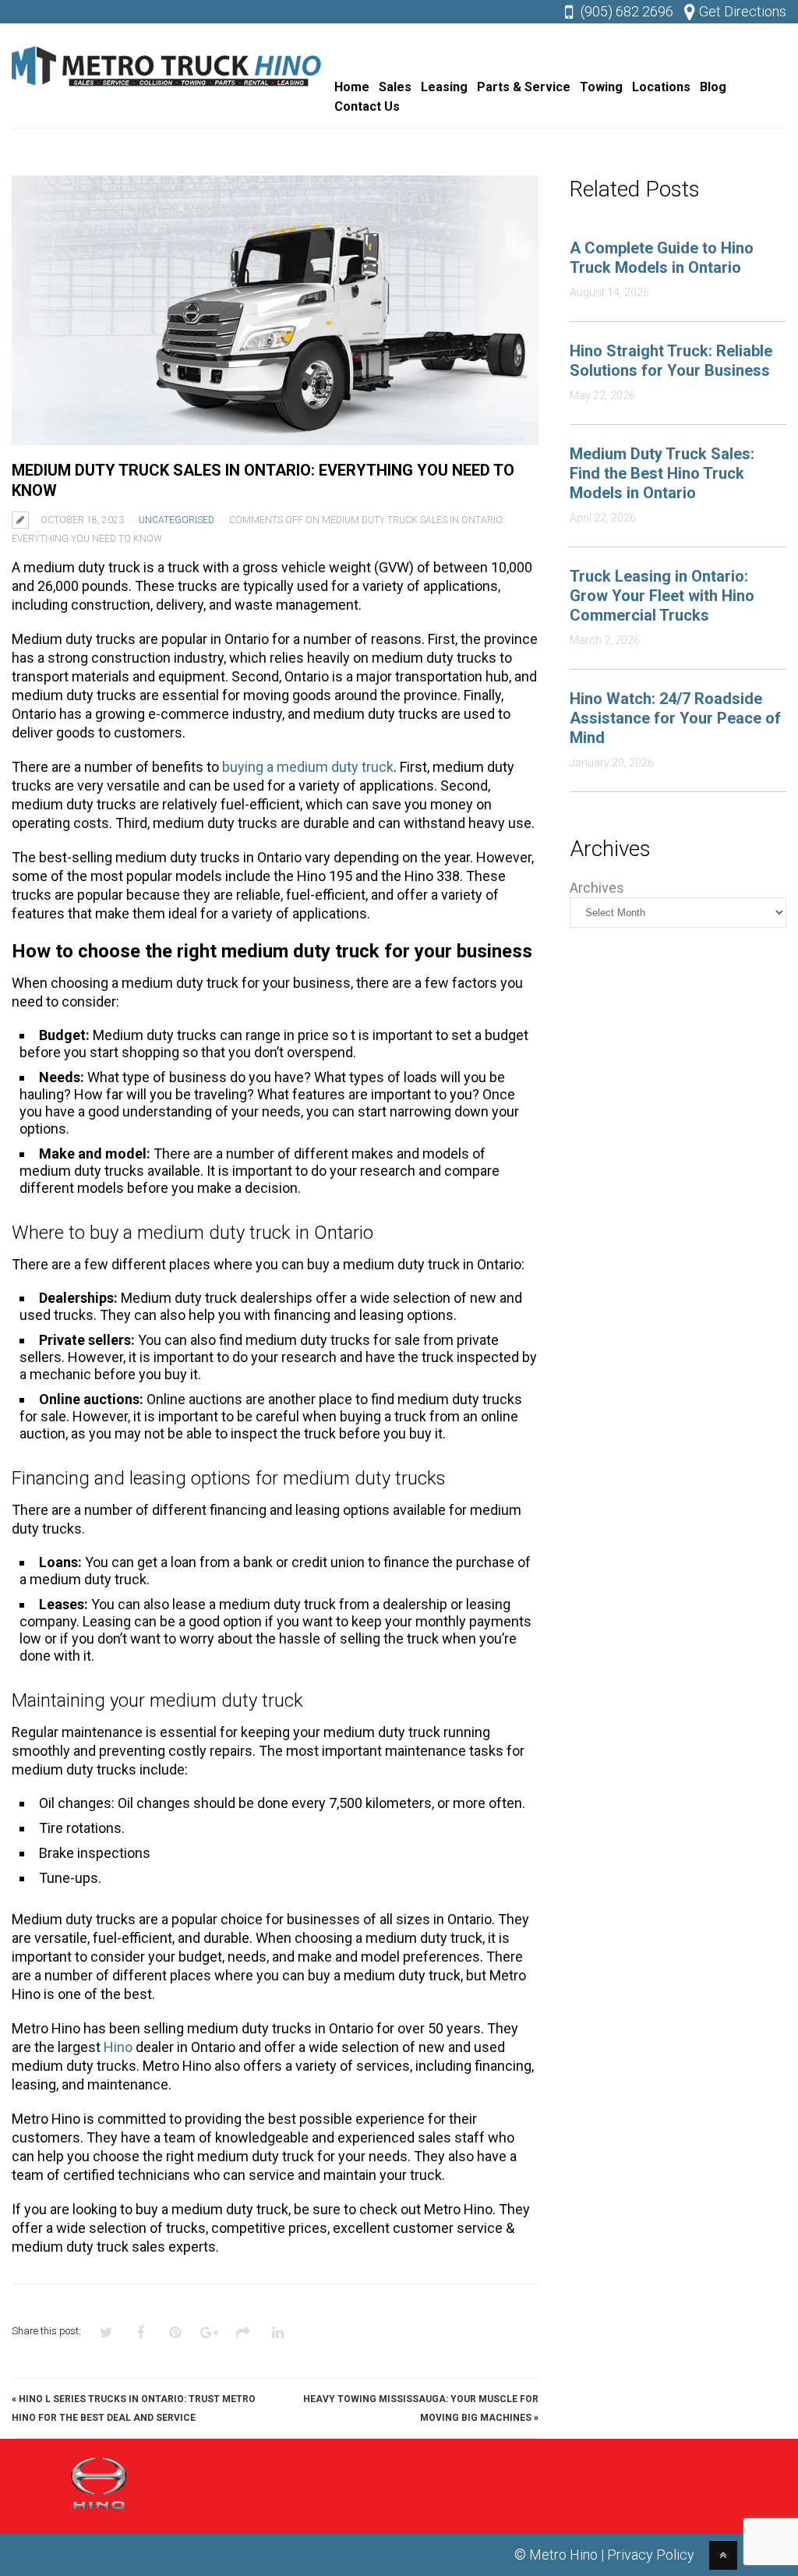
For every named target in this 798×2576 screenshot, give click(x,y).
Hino (118, 2047)
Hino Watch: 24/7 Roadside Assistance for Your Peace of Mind (675, 718)
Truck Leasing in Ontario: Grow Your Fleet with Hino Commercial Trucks (662, 596)
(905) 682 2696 (627, 11)
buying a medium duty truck (308, 767)
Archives (597, 888)
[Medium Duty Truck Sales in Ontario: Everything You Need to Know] (275, 310)
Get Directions (743, 11)
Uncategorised (177, 520)
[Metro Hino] (168, 90)
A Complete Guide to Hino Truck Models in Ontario (662, 258)
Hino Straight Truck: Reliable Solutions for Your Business (671, 361)
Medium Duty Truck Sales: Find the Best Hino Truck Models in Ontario (662, 473)
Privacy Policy (651, 2555)
